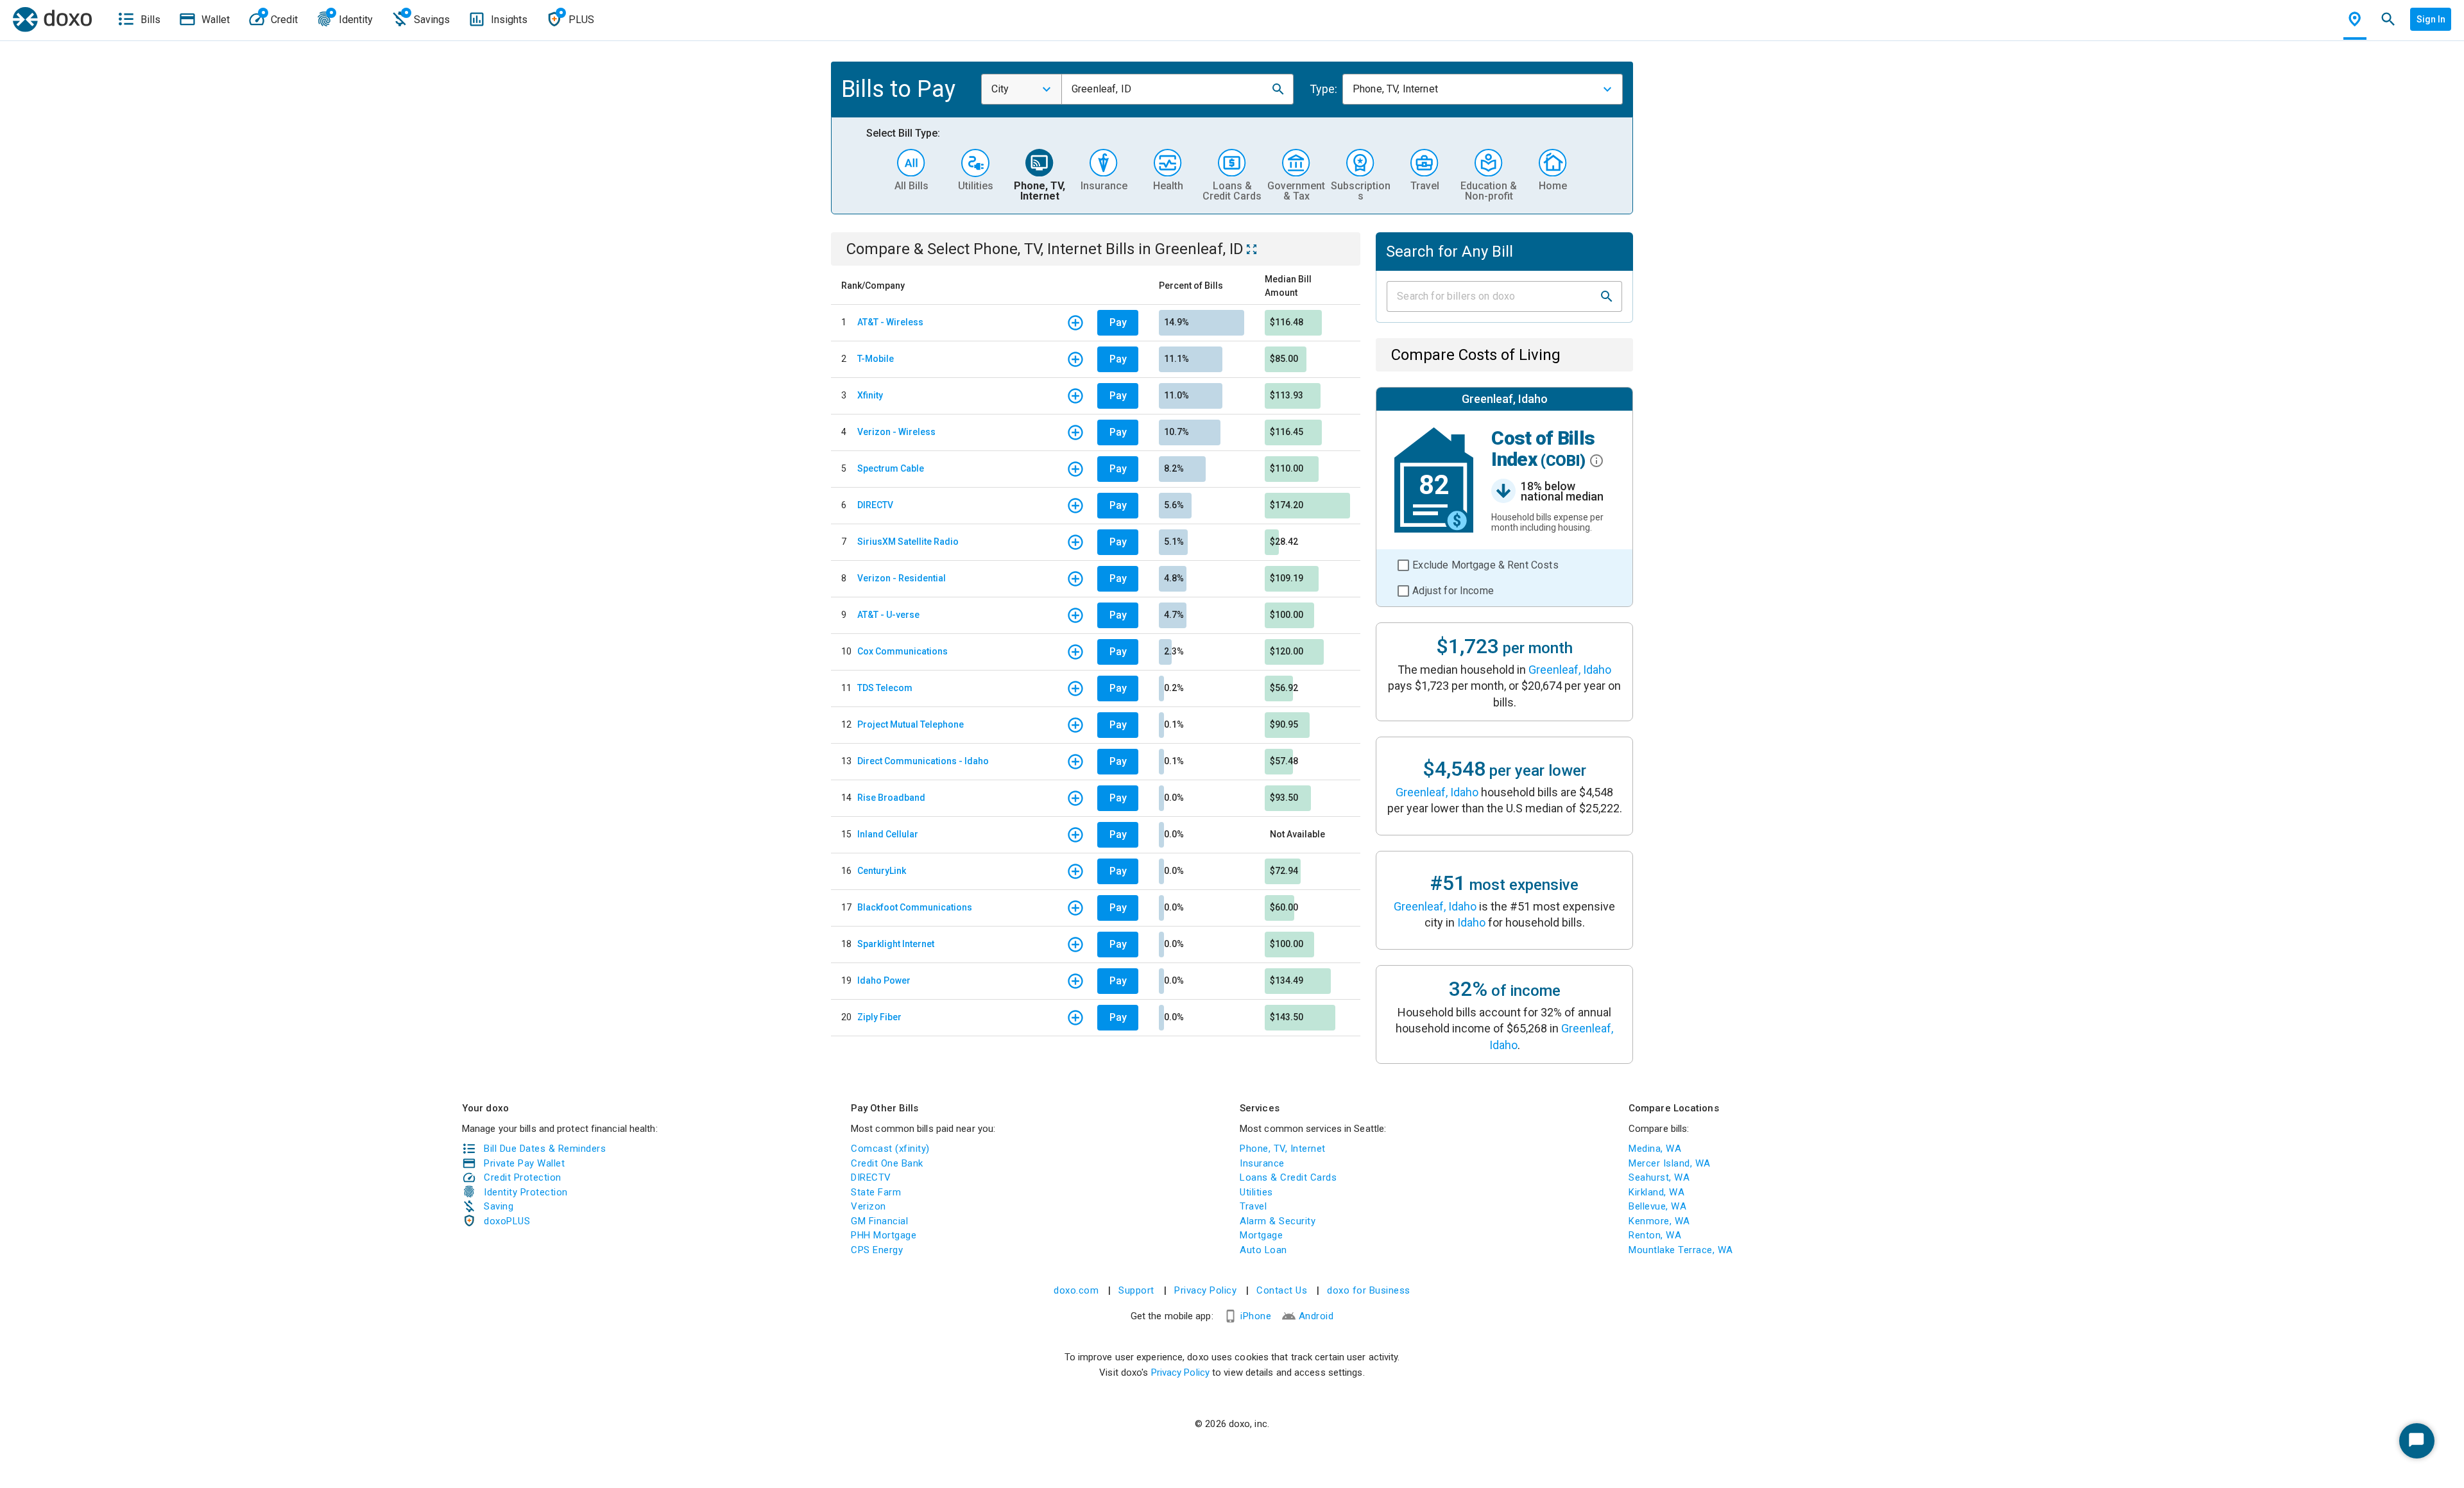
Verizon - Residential (902, 578)
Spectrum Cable (891, 468)
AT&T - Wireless (890, 322)
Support (1136, 1290)
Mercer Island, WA (1670, 1163)
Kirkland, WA (1656, 1192)
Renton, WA (1655, 1235)
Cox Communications (903, 651)
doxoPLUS (507, 1221)
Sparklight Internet (896, 944)
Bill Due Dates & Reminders (545, 1149)
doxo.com (1076, 1290)
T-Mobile (876, 359)
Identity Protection (526, 1192)
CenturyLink (882, 871)
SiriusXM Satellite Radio (908, 542)
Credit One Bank (887, 1163)
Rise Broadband (891, 798)
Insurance (1262, 1163)
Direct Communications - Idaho (923, 761)
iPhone (1256, 1316)
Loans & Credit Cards (1288, 1177)
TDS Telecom (885, 688)
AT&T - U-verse (888, 615)
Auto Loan (1263, 1250)
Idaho (1471, 922)
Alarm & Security (1278, 1221)
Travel (1253, 1206)
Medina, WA (1655, 1149)
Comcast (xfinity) (890, 1149)
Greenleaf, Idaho (1570, 670)
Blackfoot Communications (915, 907)
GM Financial (879, 1221)
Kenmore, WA (1659, 1221)
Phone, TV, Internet (1283, 1149)
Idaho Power (884, 980)
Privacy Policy (1205, 1290)
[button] (1278, 89)
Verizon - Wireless (896, 432)
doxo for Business (1369, 1290)
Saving (499, 1206)
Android (1316, 1316)
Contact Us (1282, 1290)
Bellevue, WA (1657, 1206)
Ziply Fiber (879, 1017)
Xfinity (870, 395)
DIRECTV (875, 505)
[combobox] (1022, 89)
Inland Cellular (888, 834)
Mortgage (1261, 1235)
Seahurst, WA (1659, 1177)
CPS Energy (877, 1250)
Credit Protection (523, 1177)
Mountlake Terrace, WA (1681, 1250)
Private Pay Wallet (524, 1163)
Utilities (1256, 1192)
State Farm (876, 1192)
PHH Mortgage (884, 1235)
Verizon (868, 1206)
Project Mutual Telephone (911, 724)
